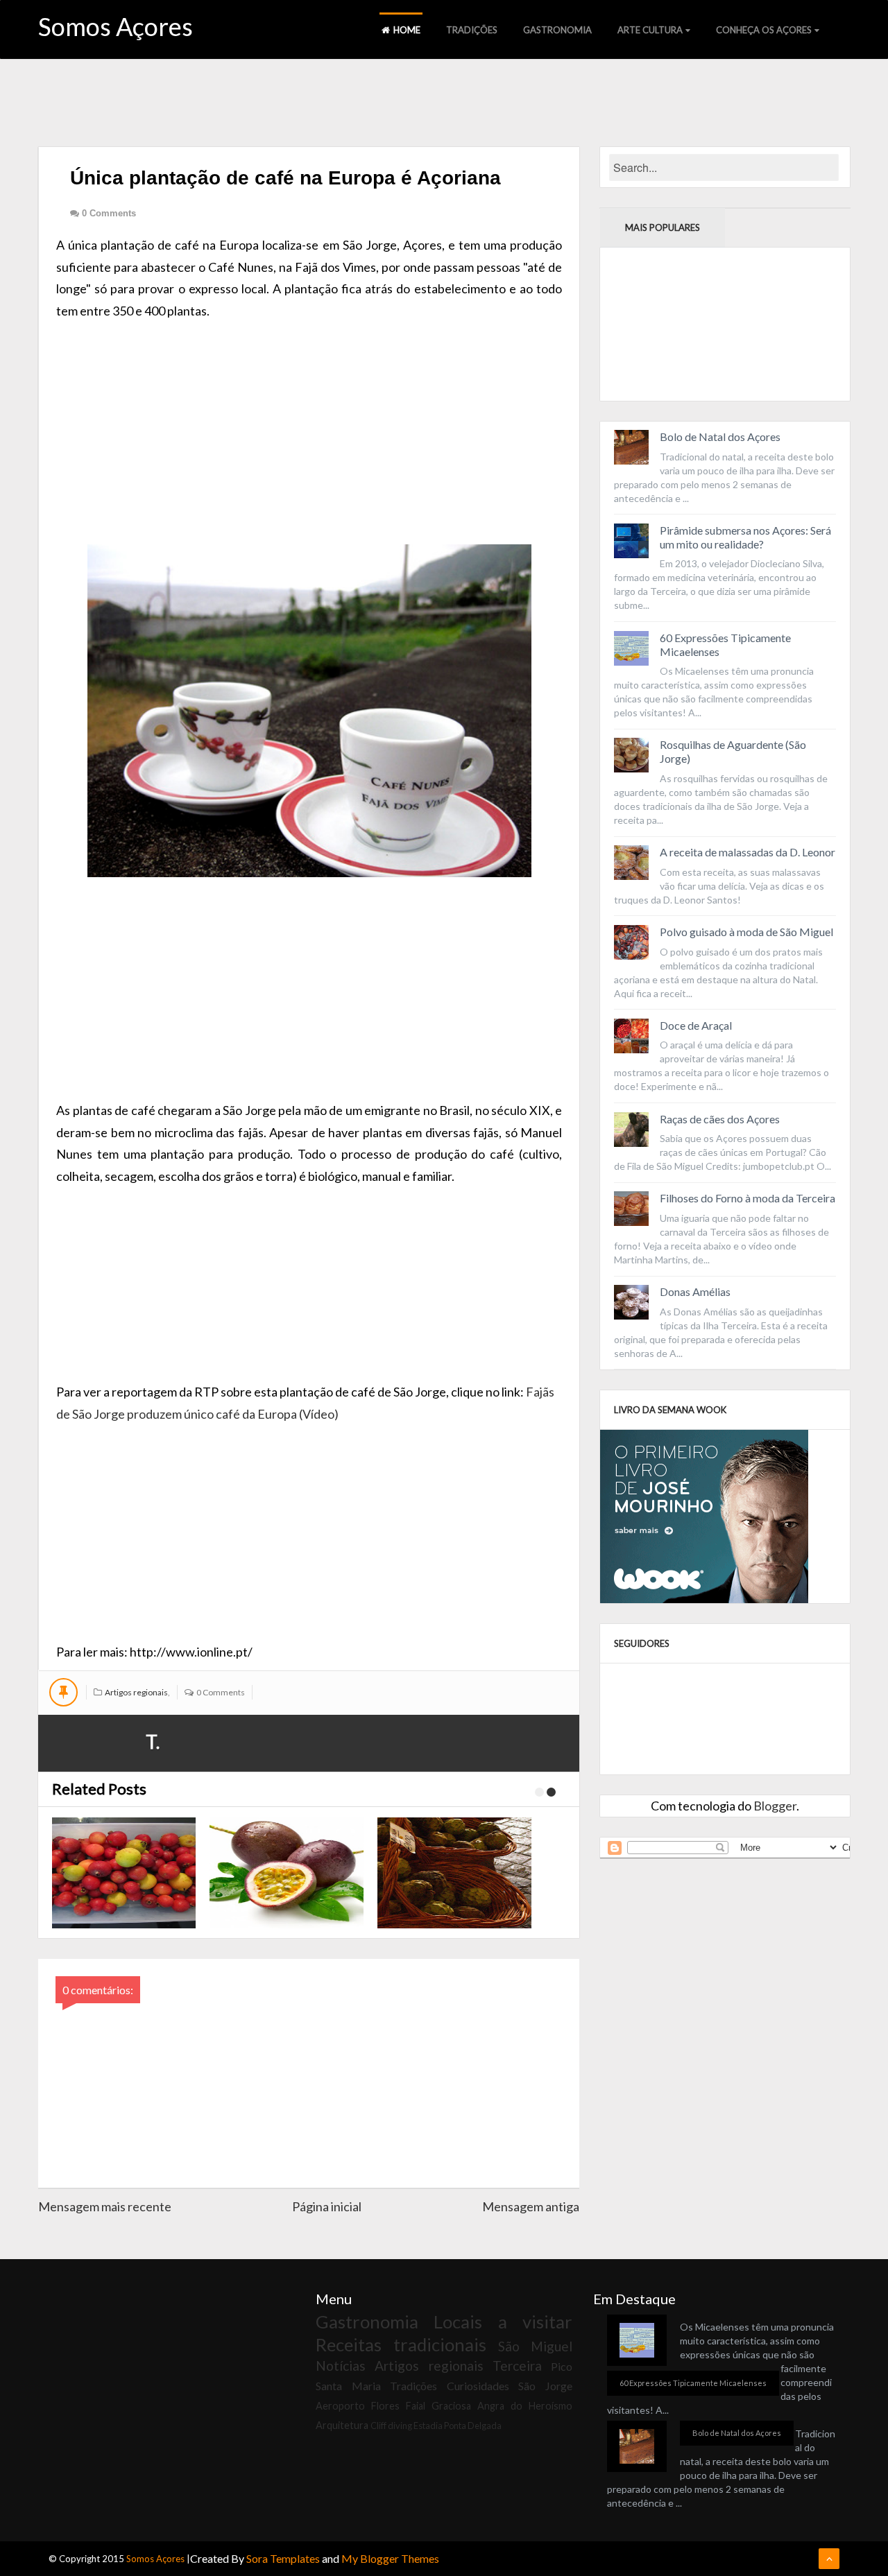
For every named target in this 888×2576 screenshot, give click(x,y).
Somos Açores (116, 26)
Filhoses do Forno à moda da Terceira (748, 1198)
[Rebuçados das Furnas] (289, 1873)
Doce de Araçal (696, 1025)
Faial (416, 2406)
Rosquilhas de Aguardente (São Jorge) (733, 751)
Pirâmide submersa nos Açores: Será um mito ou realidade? (745, 537)
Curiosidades (478, 2386)
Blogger (775, 1806)
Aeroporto (340, 2406)
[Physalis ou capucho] (456, 1873)
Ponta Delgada (473, 2426)
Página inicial (327, 2206)
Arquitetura (342, 2425)
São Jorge (545, 2386)
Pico (562, 2366)
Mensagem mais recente (105, 2206)
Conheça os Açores (764, 30)
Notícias (341, 2366)
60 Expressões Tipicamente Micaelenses (725, 645)
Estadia (428, 2426)
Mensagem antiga (531, 2206)
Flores (385, 2406)
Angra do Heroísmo (525, 2406)
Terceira (517, 2366)
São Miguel (535, 2346)
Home (407, 30)
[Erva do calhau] (121, 1873)
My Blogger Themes (390, 2558)
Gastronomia (557, 30)
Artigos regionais (136, 1692)
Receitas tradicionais (401, 2344)
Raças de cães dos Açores (720, 1119)
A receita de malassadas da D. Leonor (748, 852)
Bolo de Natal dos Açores (720, 436)
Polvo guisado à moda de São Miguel (746, 932)
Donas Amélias (695, 1291)
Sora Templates (283, 2558)
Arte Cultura (650, 30)
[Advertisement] (309, 419)
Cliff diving (391, 2426)
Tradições (472, 30)
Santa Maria (348, 2386)
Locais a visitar (503, 2322)
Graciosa (451, 2406)
